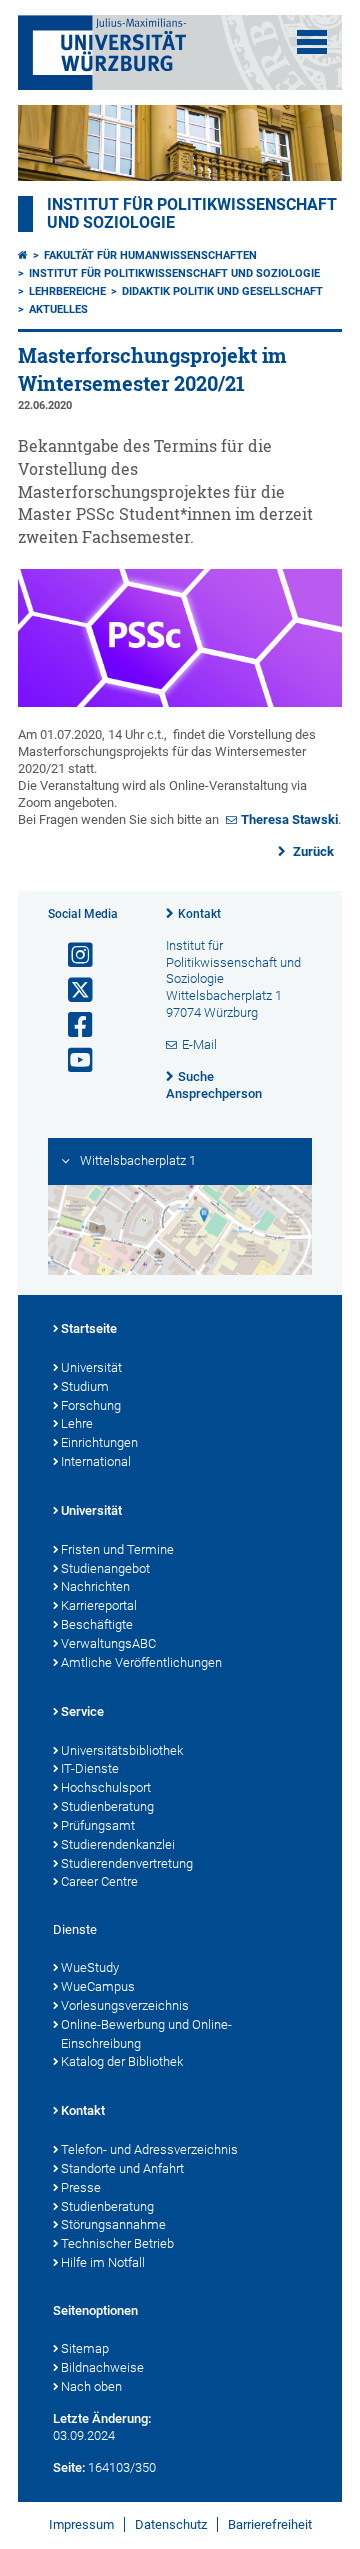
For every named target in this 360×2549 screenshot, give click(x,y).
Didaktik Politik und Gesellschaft (222, 291)
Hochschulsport (106, 1787)
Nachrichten (95, 1586)
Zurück (312, 851)
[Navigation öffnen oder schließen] (312, 42)
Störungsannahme (113, 2224)
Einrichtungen (99, 1442)
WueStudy (90, 1967)
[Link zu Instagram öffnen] (72, 955)
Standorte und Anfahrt (122, 2168)
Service (82, 1711)
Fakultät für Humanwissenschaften (150, 255)
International (96, 1461)
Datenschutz (171, 2524)
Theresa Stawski (289, 819)
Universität (91, 1367)
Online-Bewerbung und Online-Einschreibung (146, 2034)
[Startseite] (23, 255)
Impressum (81, 2524)
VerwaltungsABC (108, 1643)
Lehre (77, 1423)
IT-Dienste (90, 1768)
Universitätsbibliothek (122, 1750)
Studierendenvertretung (127, 1863)
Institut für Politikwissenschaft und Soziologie (174, 273)
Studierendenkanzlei (118, 1844)
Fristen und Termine (117, 1549)
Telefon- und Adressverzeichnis (149, 2149)
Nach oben (91, 2386)
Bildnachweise (102, 2367)
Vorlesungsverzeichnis (125, 2005)
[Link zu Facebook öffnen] (72, 1025)
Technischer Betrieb (117, 2243)
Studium (85, 1386)
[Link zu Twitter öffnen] (72, 990)
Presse (81, 2187)
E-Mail (199, 1044)
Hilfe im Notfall (103, 2262)
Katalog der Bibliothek (122, 2061)
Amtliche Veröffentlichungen (141, 1662)
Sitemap (85, 2348)
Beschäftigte (97, 1624)
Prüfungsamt (98, 1825)
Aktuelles (58, 309)
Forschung (91, 1405)
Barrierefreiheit (270, 2524)
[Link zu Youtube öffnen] (72, 1060)
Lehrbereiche (67, 291)
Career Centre (99, 1881)
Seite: (69, 2467)
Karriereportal (99, 1605)
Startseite (89, 1328)
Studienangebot (105, 1568)
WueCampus (98, 1986)
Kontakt (199, 914)
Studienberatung (107, 1806)
